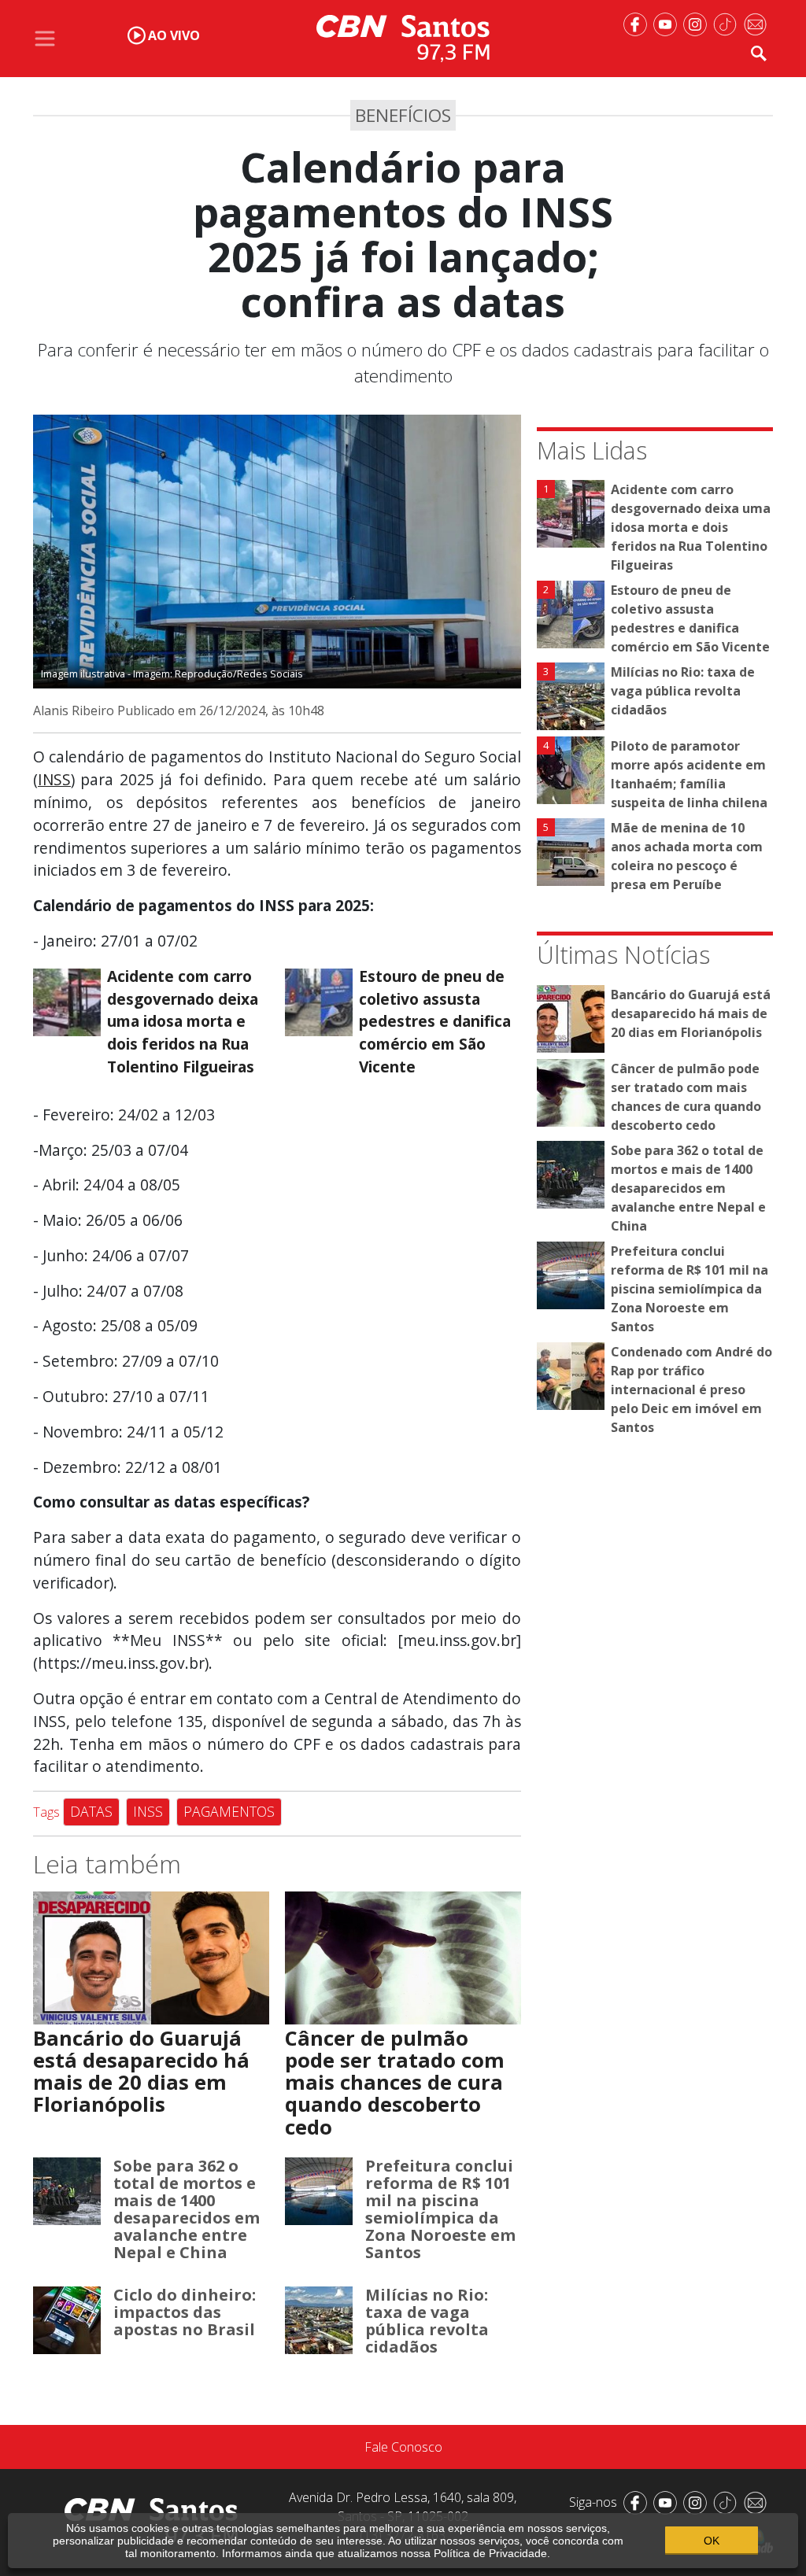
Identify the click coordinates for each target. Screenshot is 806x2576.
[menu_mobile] (45, 39)
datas (91, 1811)
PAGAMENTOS (229, 1811)
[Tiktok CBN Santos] (728, 23)
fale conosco (403, 2447)
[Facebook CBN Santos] (638, 23)
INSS (54, 779)
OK (712, 2541)
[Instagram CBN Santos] (698, 23)
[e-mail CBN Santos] (758, 23)
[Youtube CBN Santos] (668, 23)
